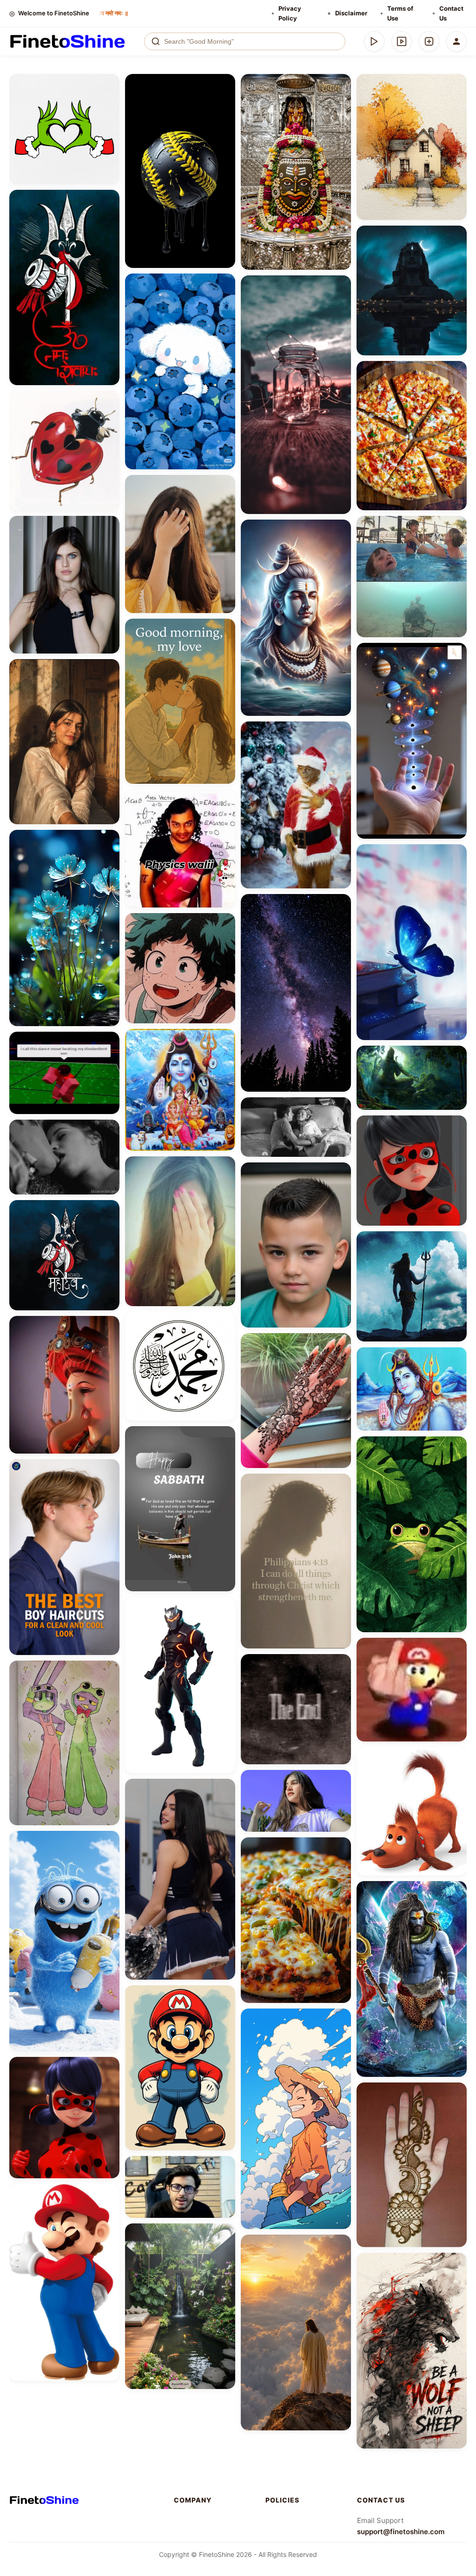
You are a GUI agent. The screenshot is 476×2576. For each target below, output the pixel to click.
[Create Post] (429, 41)
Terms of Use (400, 13)
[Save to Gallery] (109, 101)
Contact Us (451, 13)
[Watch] (402, 41)
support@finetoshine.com (401, 2532)
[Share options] (109, 84)
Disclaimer (351, 13)
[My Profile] (456, 41)
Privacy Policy (290, 13)
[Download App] (374, 41)
